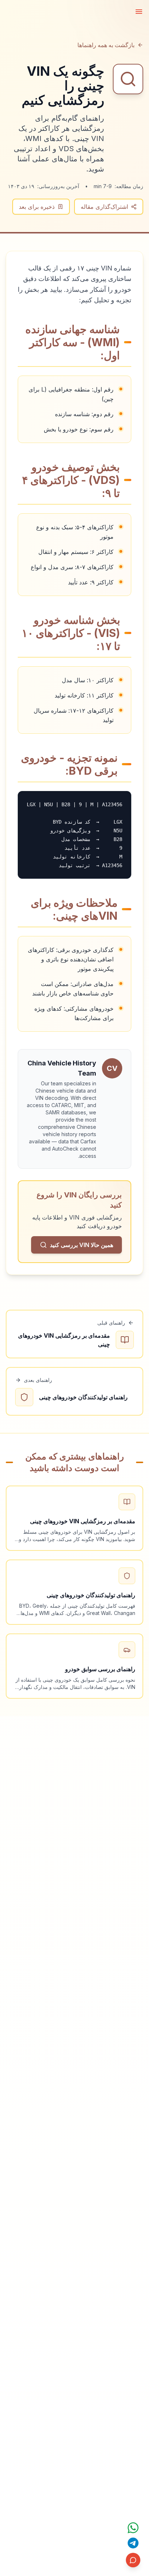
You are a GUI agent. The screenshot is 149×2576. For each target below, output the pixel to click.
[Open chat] (133, 2528)
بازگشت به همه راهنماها (106, 45)
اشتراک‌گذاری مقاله (104, 207)
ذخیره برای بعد (37, 207)
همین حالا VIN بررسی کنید (82, 1245)
